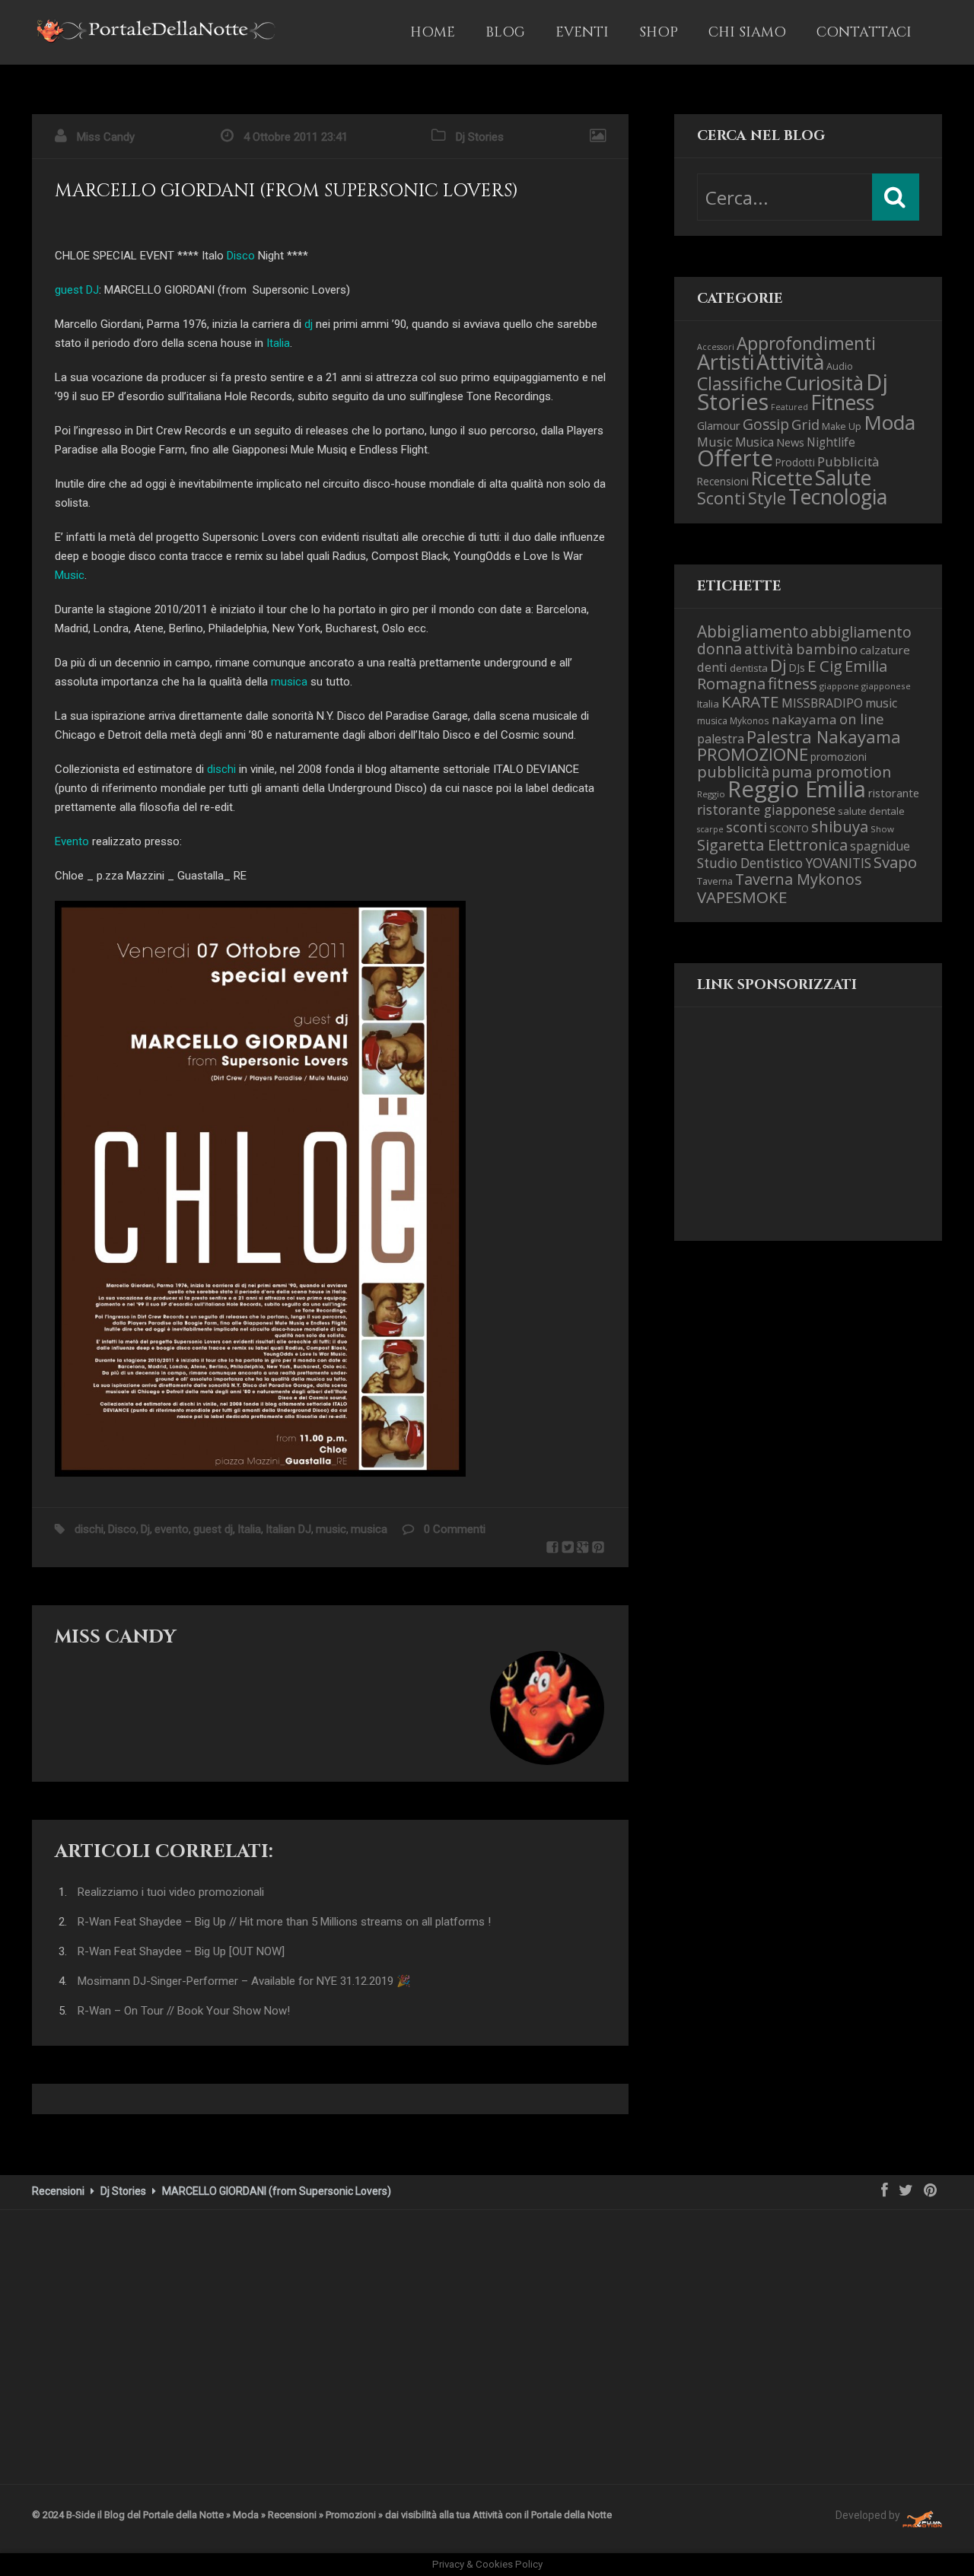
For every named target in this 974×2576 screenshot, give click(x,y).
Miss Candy (106, 137)
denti (712, 667)
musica (289, 682)
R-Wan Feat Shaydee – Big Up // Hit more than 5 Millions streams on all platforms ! (284, 1922)
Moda (890, 422)
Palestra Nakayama (824, 736)
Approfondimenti (806, 343)
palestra (721, 739)
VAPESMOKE (742, 897)
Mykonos (750, 720)
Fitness (842, 402)
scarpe (710, 829)
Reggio (711, 794)
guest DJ (77, 290)
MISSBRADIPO (822, 703)
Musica (754, 442)
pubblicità (733, 772)
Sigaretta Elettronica (772, 844)
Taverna (715, 881)
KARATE (750, 701)
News (790, 442)
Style (767, 498)
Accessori (716, 347)
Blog (505, 32)
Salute (843, 478)
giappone (839, 686)
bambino (827, 649)
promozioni (839, 757)
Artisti (726, 362)
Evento (72, 841)
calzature (885, 650)
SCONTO (789, 828)
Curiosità (824, 383)
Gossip (766, 424)
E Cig (825, 666)
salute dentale (871, 811)
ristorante (894, 793)
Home (433, 32)
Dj (145, 1529)
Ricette (782, 478)
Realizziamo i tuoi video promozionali (171, 1892)
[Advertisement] (773, 1137)
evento (172, 1529)
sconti (746, 827)
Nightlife (831, 442)
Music (70, 575)
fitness (793, 683)
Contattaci (864, 32)
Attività (790, 362)
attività (769, 649)
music (331, 1529)
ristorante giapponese (766, 809)
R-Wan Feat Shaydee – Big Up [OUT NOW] (181, 1951)
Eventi (582, 32)
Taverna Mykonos (799, 879)
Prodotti (795, 462)
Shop (659, 32)
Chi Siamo (747, 32)
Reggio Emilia (797, 789)
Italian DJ (288, 1529)
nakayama (804, 719)
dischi (221, 769)
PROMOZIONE (753, 754)
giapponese (886, 686)
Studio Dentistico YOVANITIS (784, 863)
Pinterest (598, 1547)
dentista (749, 668)
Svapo (895, 862)
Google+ (583, 1547)
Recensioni (723, 481)
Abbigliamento (753, 631)
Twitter (568, 1547)
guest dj (213, 1529)
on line (862, 719)
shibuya (840, 826)
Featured (789, 407)
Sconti (721, 498)
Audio (840, 366)
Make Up (842, 426)
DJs (797, 668)
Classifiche (740, 383)
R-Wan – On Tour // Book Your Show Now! (184, 2011)
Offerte (735, 458)
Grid (805, 424)
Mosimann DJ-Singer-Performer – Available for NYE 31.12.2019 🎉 (244, 1981)
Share (552, 1547)
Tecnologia (838, 496)
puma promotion (831, 772)
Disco (241, 256)
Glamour (719, 425)
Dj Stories (480, 137)
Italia (278, 343)
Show (882, 829)
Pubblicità (848, 461)
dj (309, 324)
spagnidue (880, 846)
